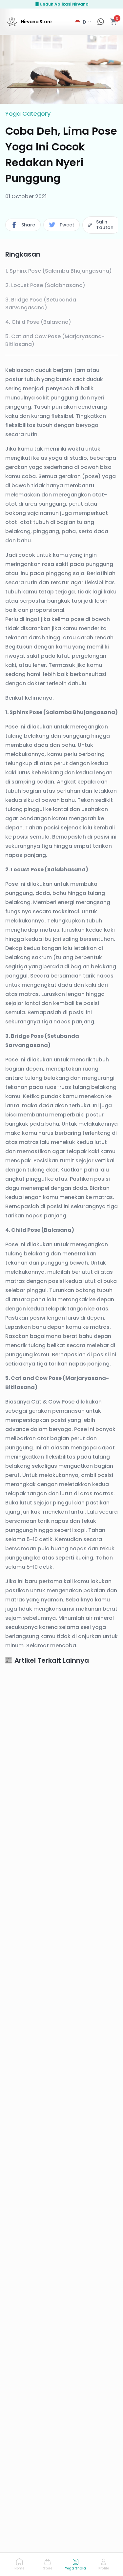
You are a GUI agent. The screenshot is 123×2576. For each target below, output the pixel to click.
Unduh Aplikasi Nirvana (64, 4)
